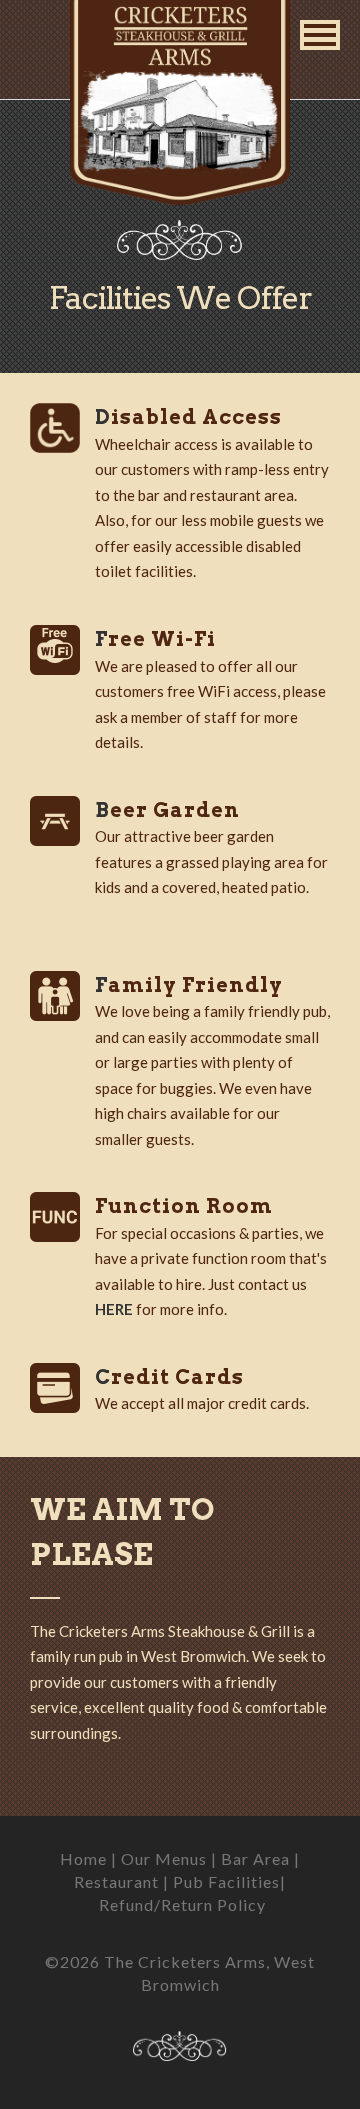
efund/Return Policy (182, 1904)
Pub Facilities (226, 1881)
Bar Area (255, 1858)
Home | (90, 1858)
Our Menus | (171, 1858)
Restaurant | (123, 1881)
